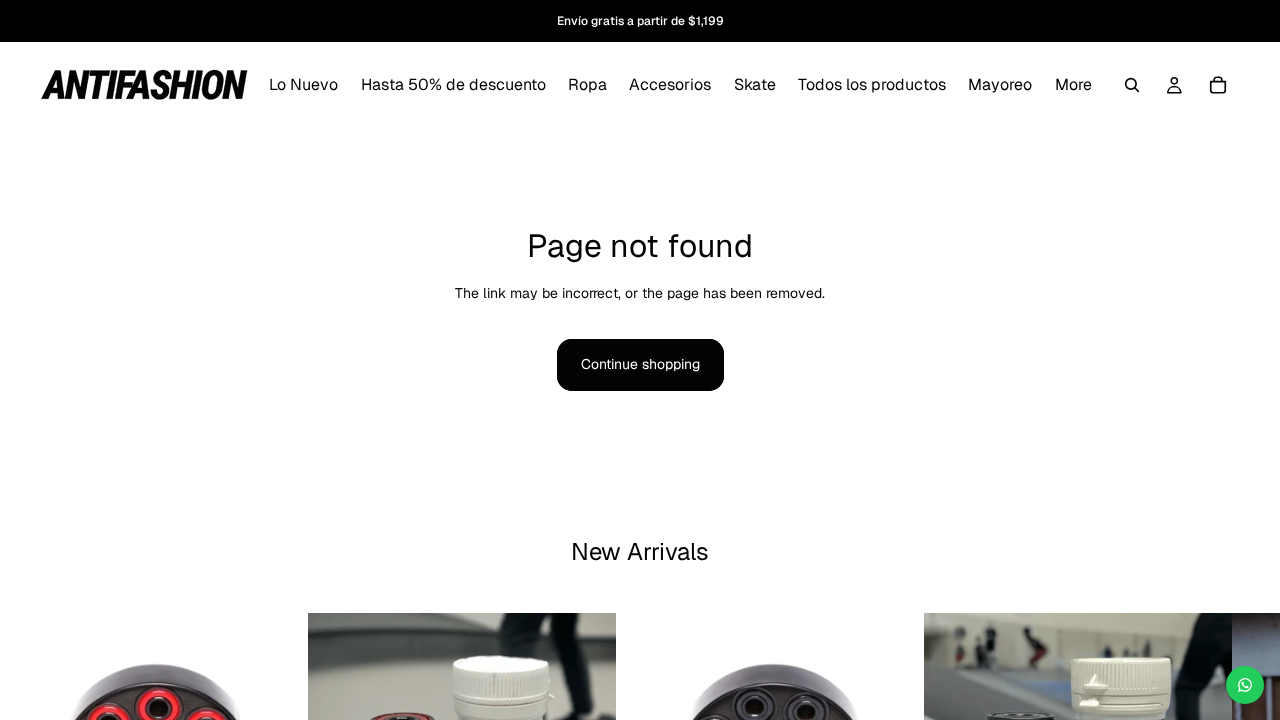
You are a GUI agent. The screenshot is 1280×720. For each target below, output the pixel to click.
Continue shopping (640, 364)
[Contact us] (1245, 685)
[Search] (1132, 85)
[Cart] (1218, 85)
